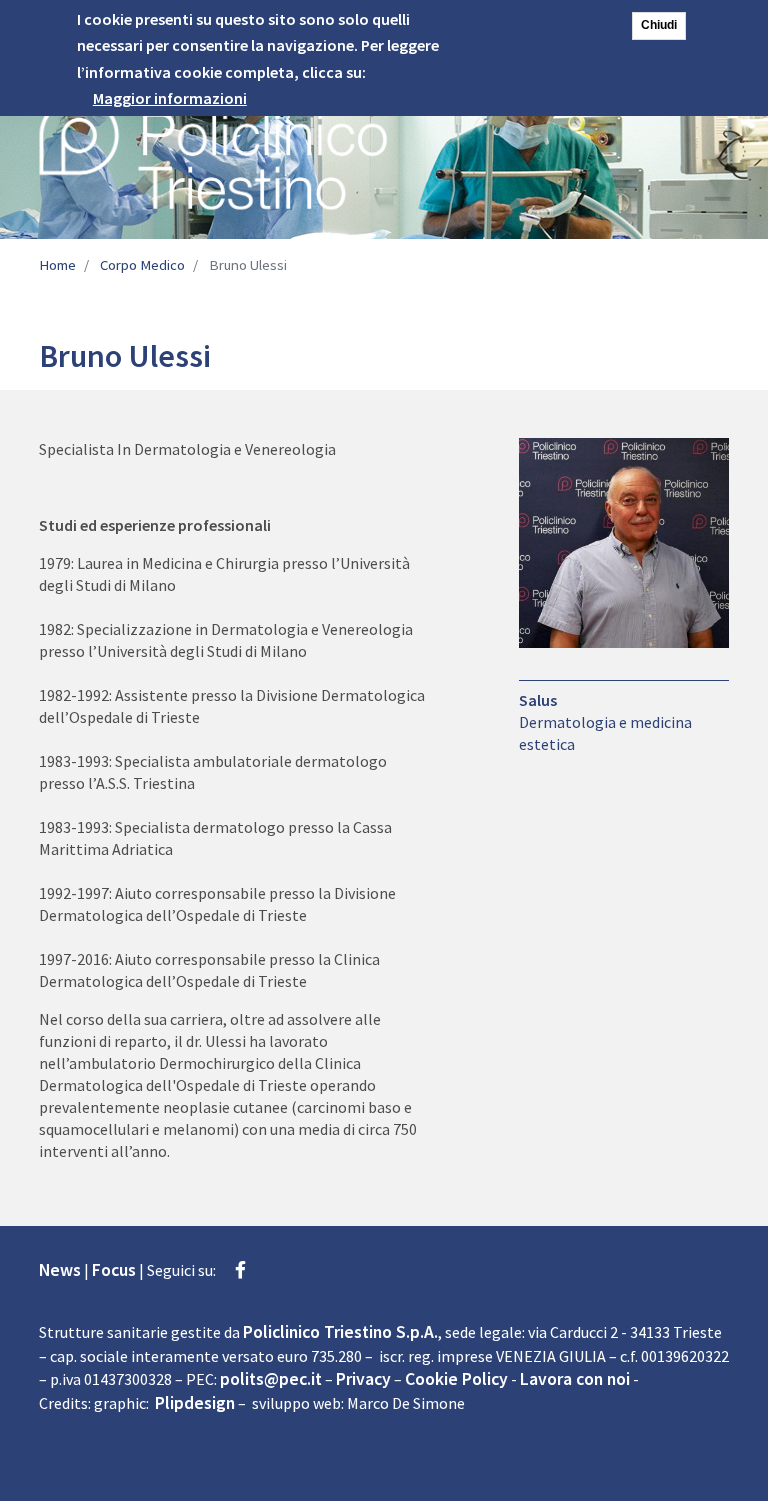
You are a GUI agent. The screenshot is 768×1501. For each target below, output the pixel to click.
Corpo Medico (142, 265)
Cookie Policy (456, 1379)
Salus (538, 700)
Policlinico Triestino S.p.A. (340, 1332)
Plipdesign (195, 1403)
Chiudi (659, 25)
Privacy (363, 1379)
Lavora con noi (575, 1379)
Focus (114, 1270)
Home (57, 265)
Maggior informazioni (170, 98)
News (60, 1270)
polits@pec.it (271, 1379)
